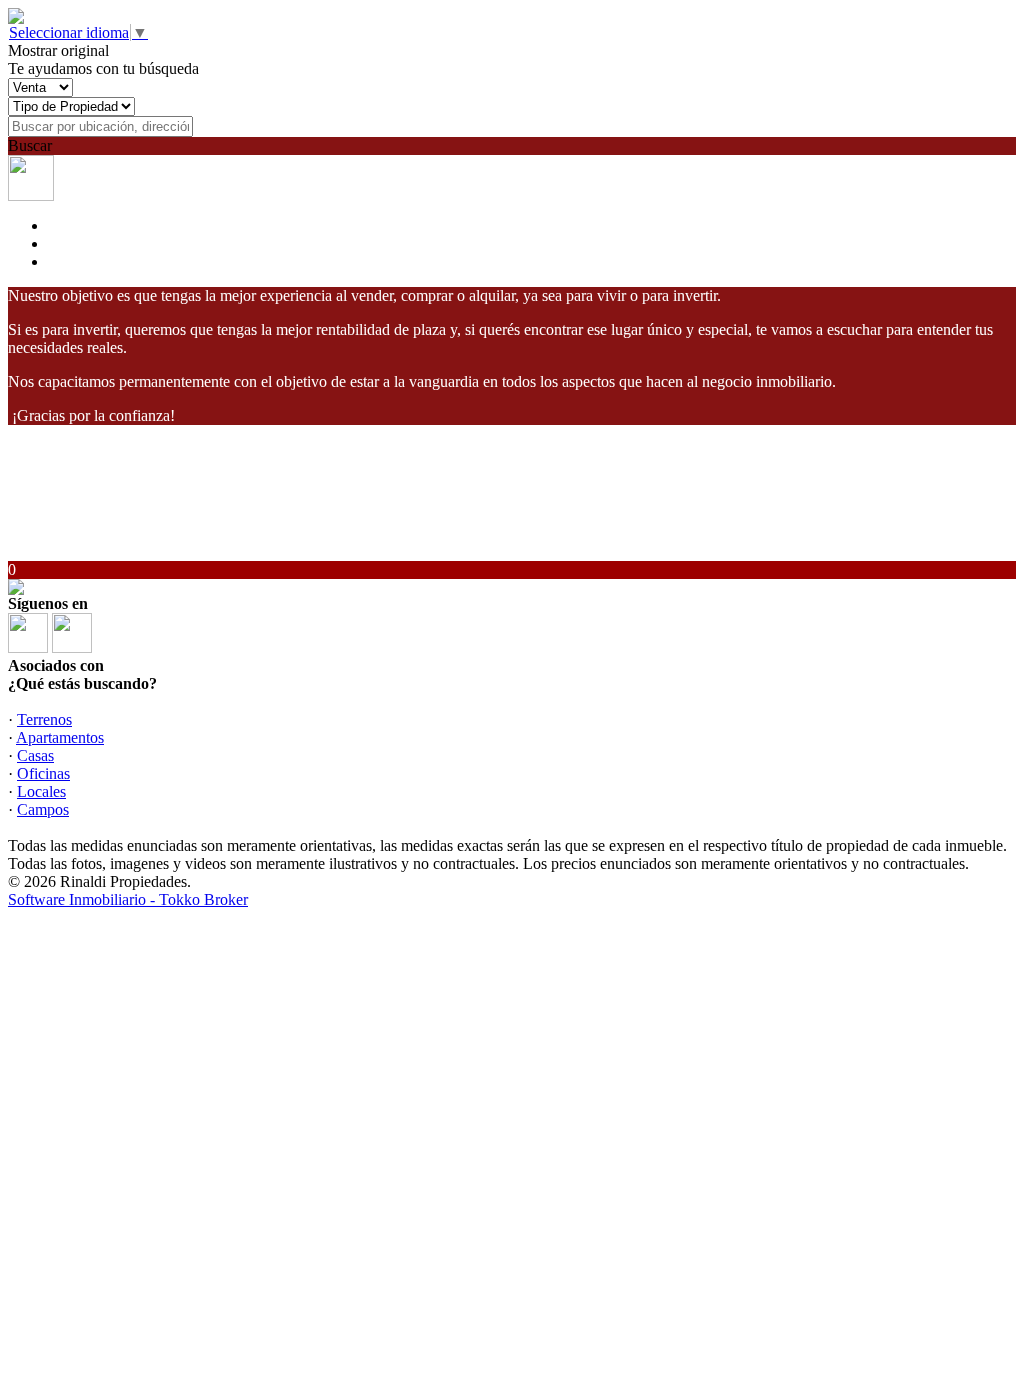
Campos (43, 809)
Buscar (30, 145)
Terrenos (44, 719)
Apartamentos (60, 737)
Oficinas (43, 773)
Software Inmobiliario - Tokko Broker (128, 899)
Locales (41, 791)
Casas (35, 755)
